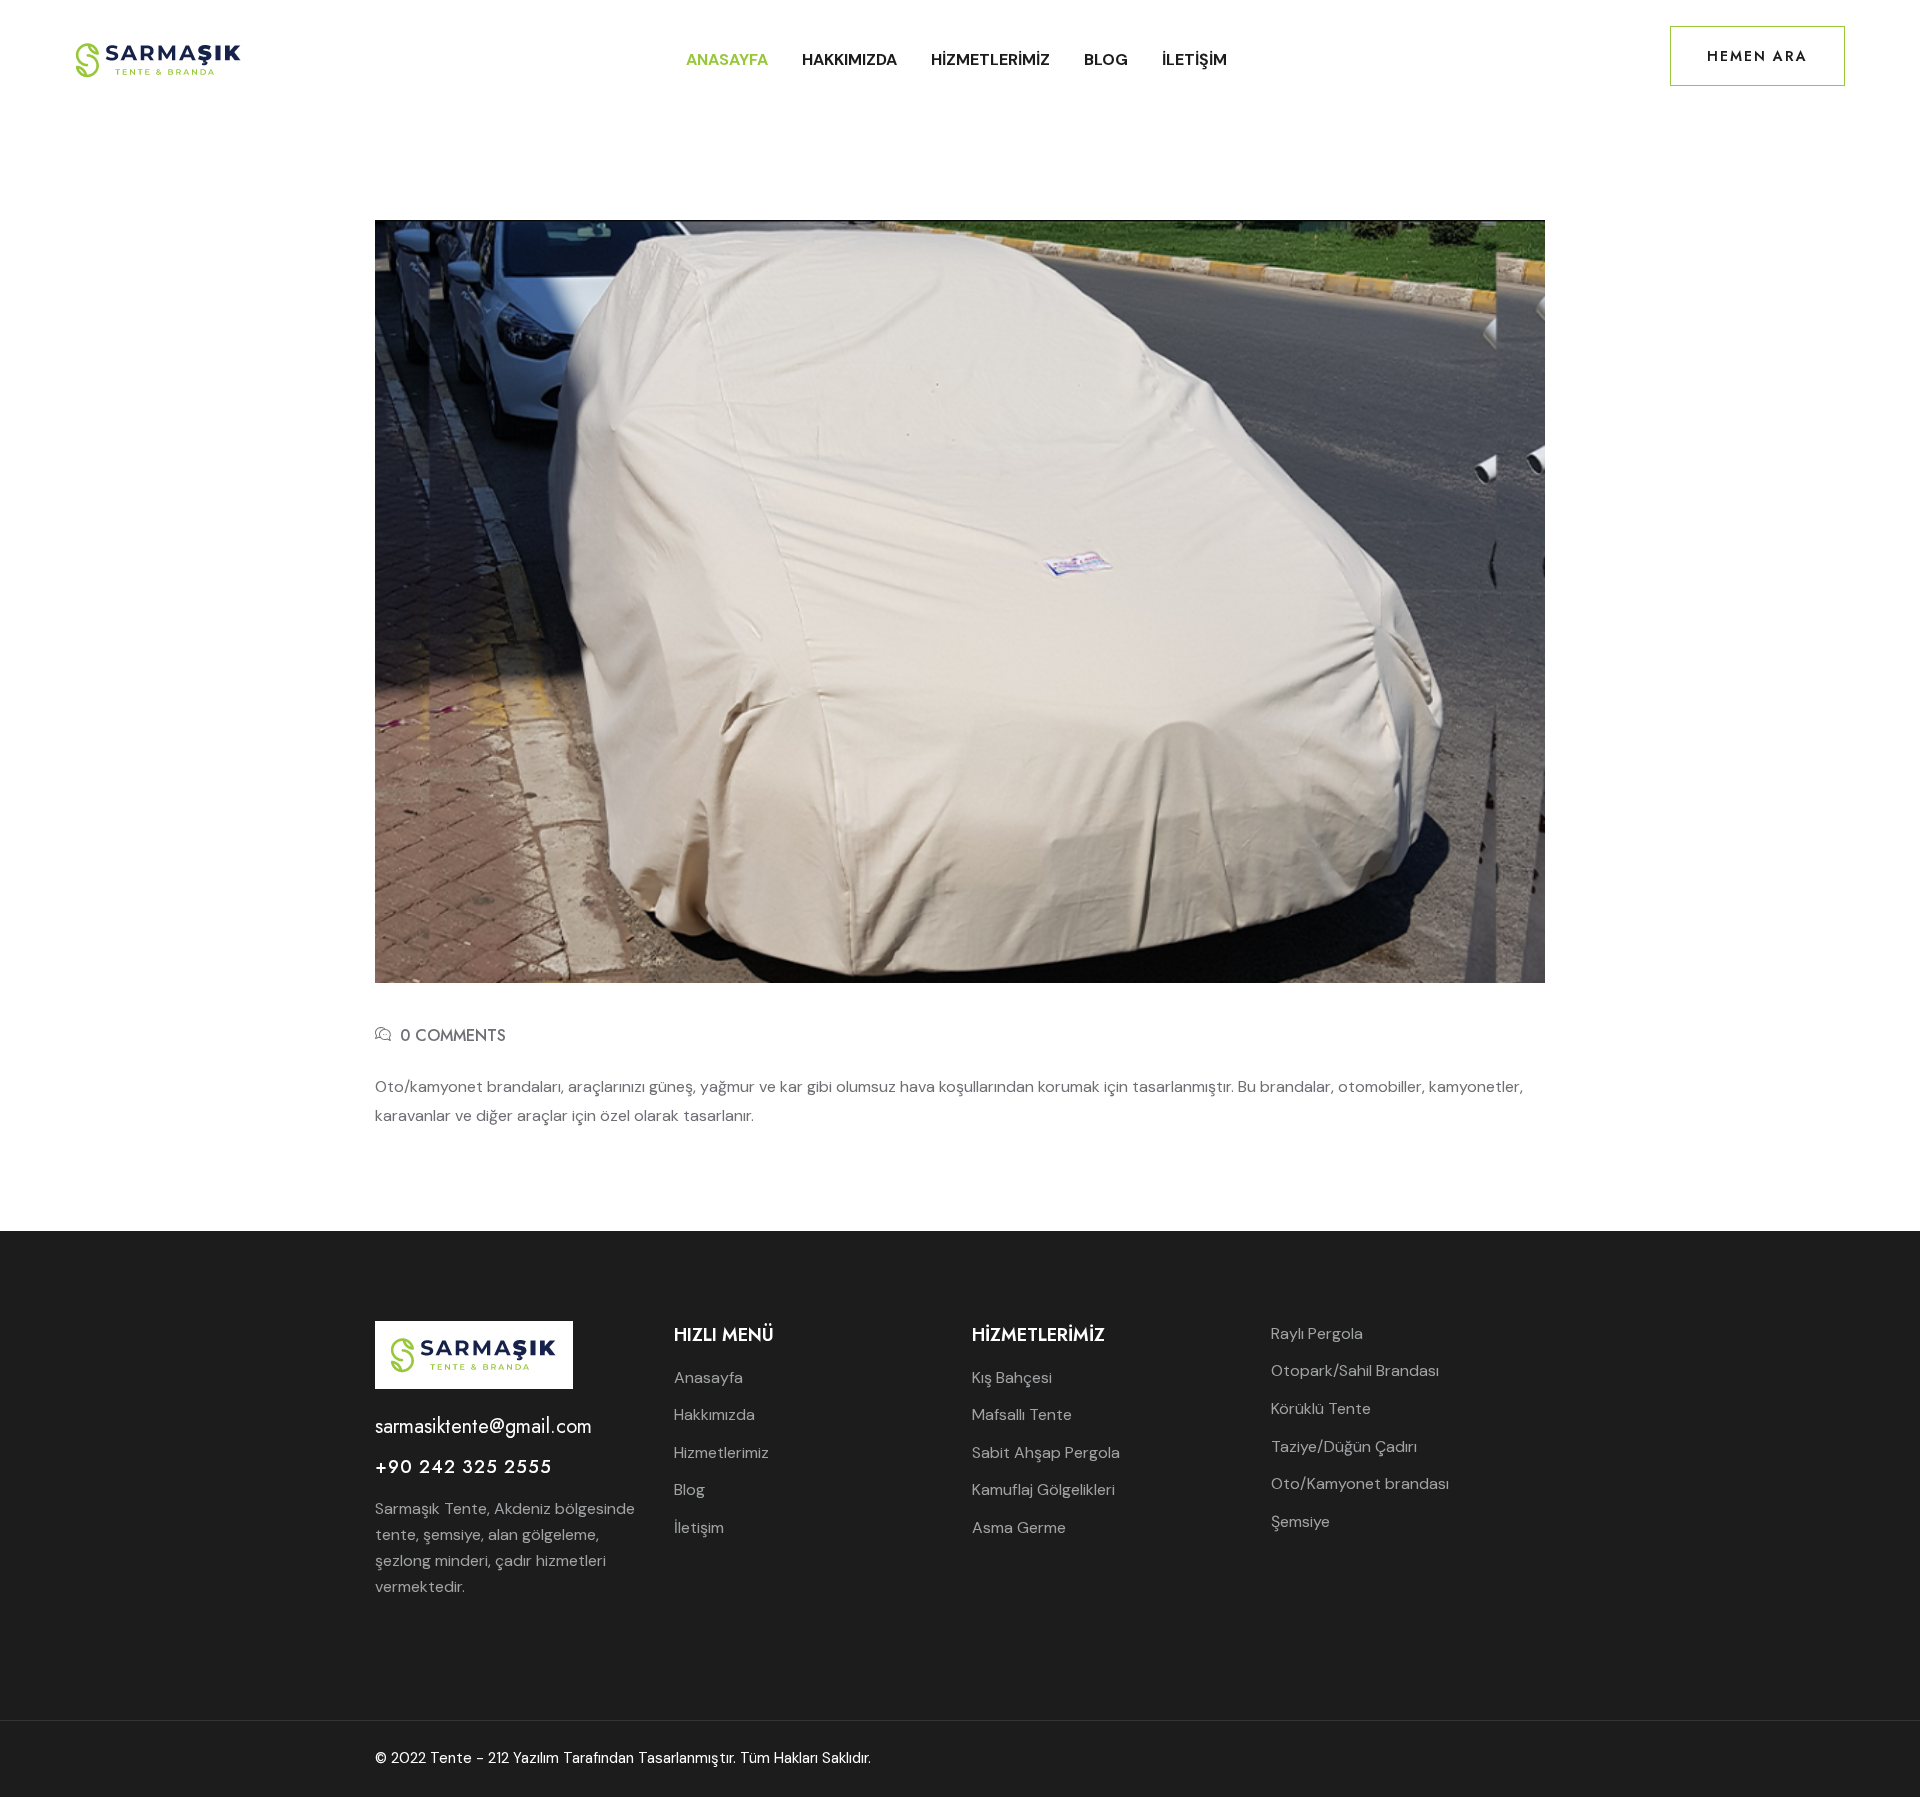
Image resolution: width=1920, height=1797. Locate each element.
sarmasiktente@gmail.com (483, 1426)
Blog (1106, 59)
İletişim (1194, 59)
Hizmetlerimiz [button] (990, 59)
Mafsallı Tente (1022, 1414)
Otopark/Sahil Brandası (1355, 1370)
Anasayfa (727, 59)
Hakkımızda (849, 59)
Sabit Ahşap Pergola (1046, 1452)
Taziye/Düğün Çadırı (1344, 1446)
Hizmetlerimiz (721, 1452)
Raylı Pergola (1317, 1333)
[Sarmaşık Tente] (159, 58)
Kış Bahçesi (1012, 1377)
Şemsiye (1300, 1521)
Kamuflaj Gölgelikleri (1043, 1489)
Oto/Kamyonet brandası (1360, 1483)
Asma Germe (1019, 1527)
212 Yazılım (523, 1758)
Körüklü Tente (1321, 1408)
